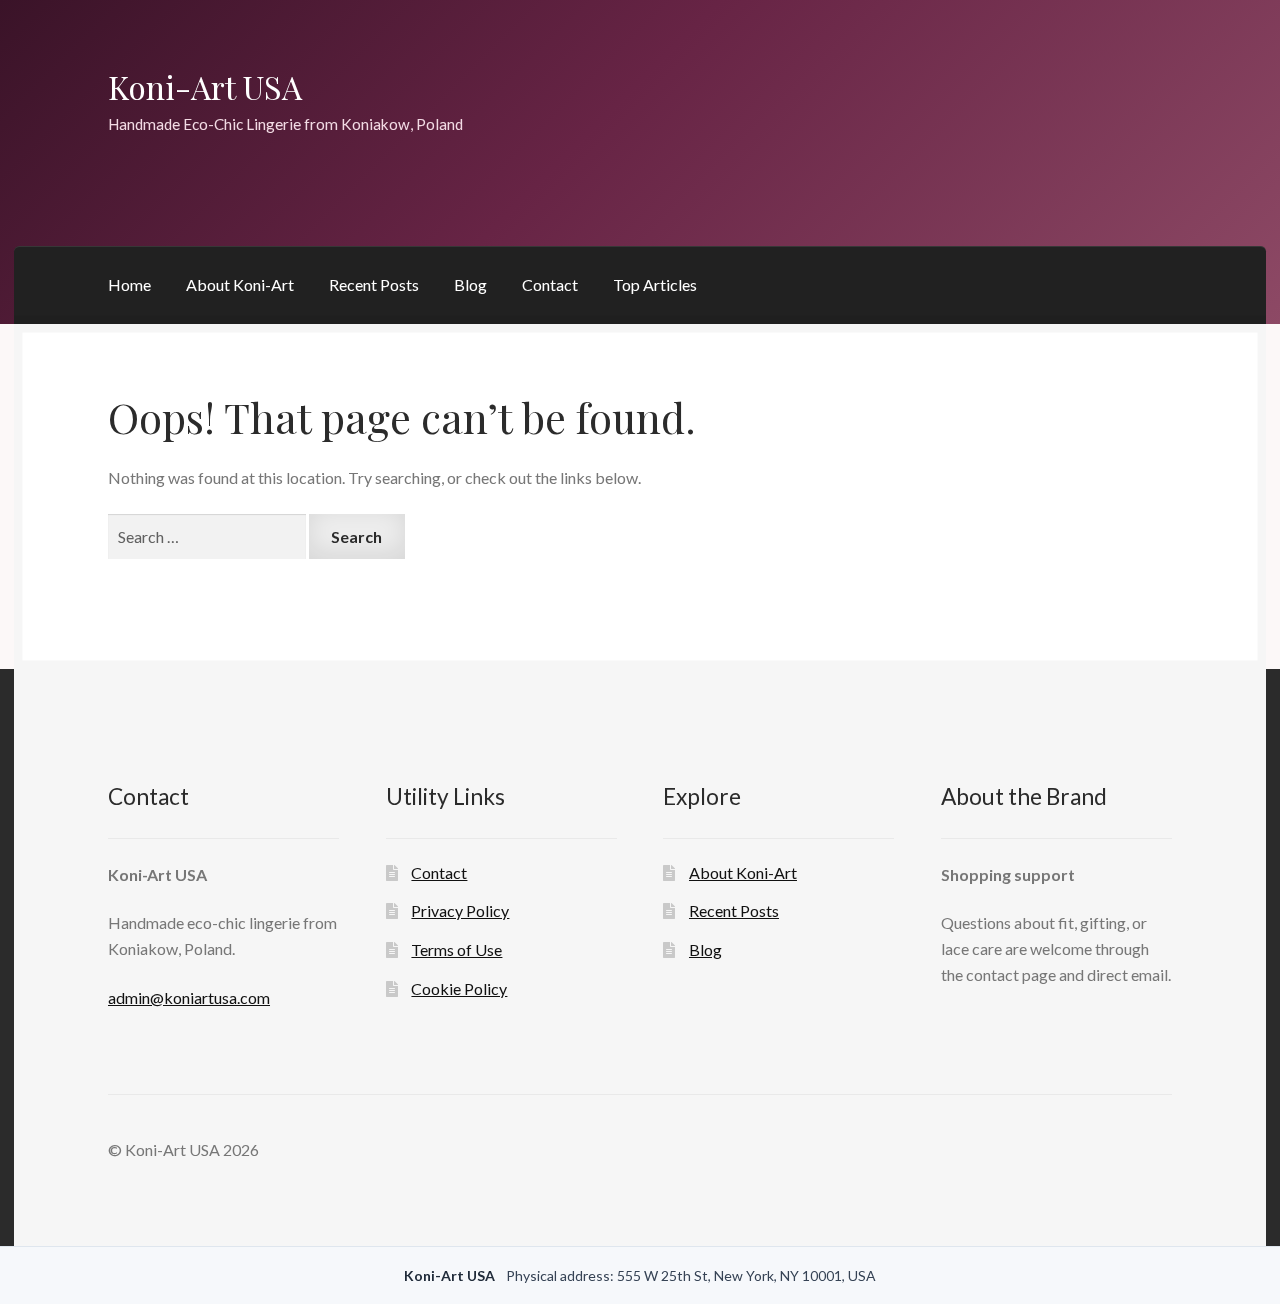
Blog (470, 284)
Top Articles (655, 284)
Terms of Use (456, 949)
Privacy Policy (460, 910)
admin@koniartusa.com (189, 997)
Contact (550, 284)
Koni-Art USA (205, 86)
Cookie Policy (459, 988)
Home (129, 284)
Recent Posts (374, 284)
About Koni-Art (240, 284)
